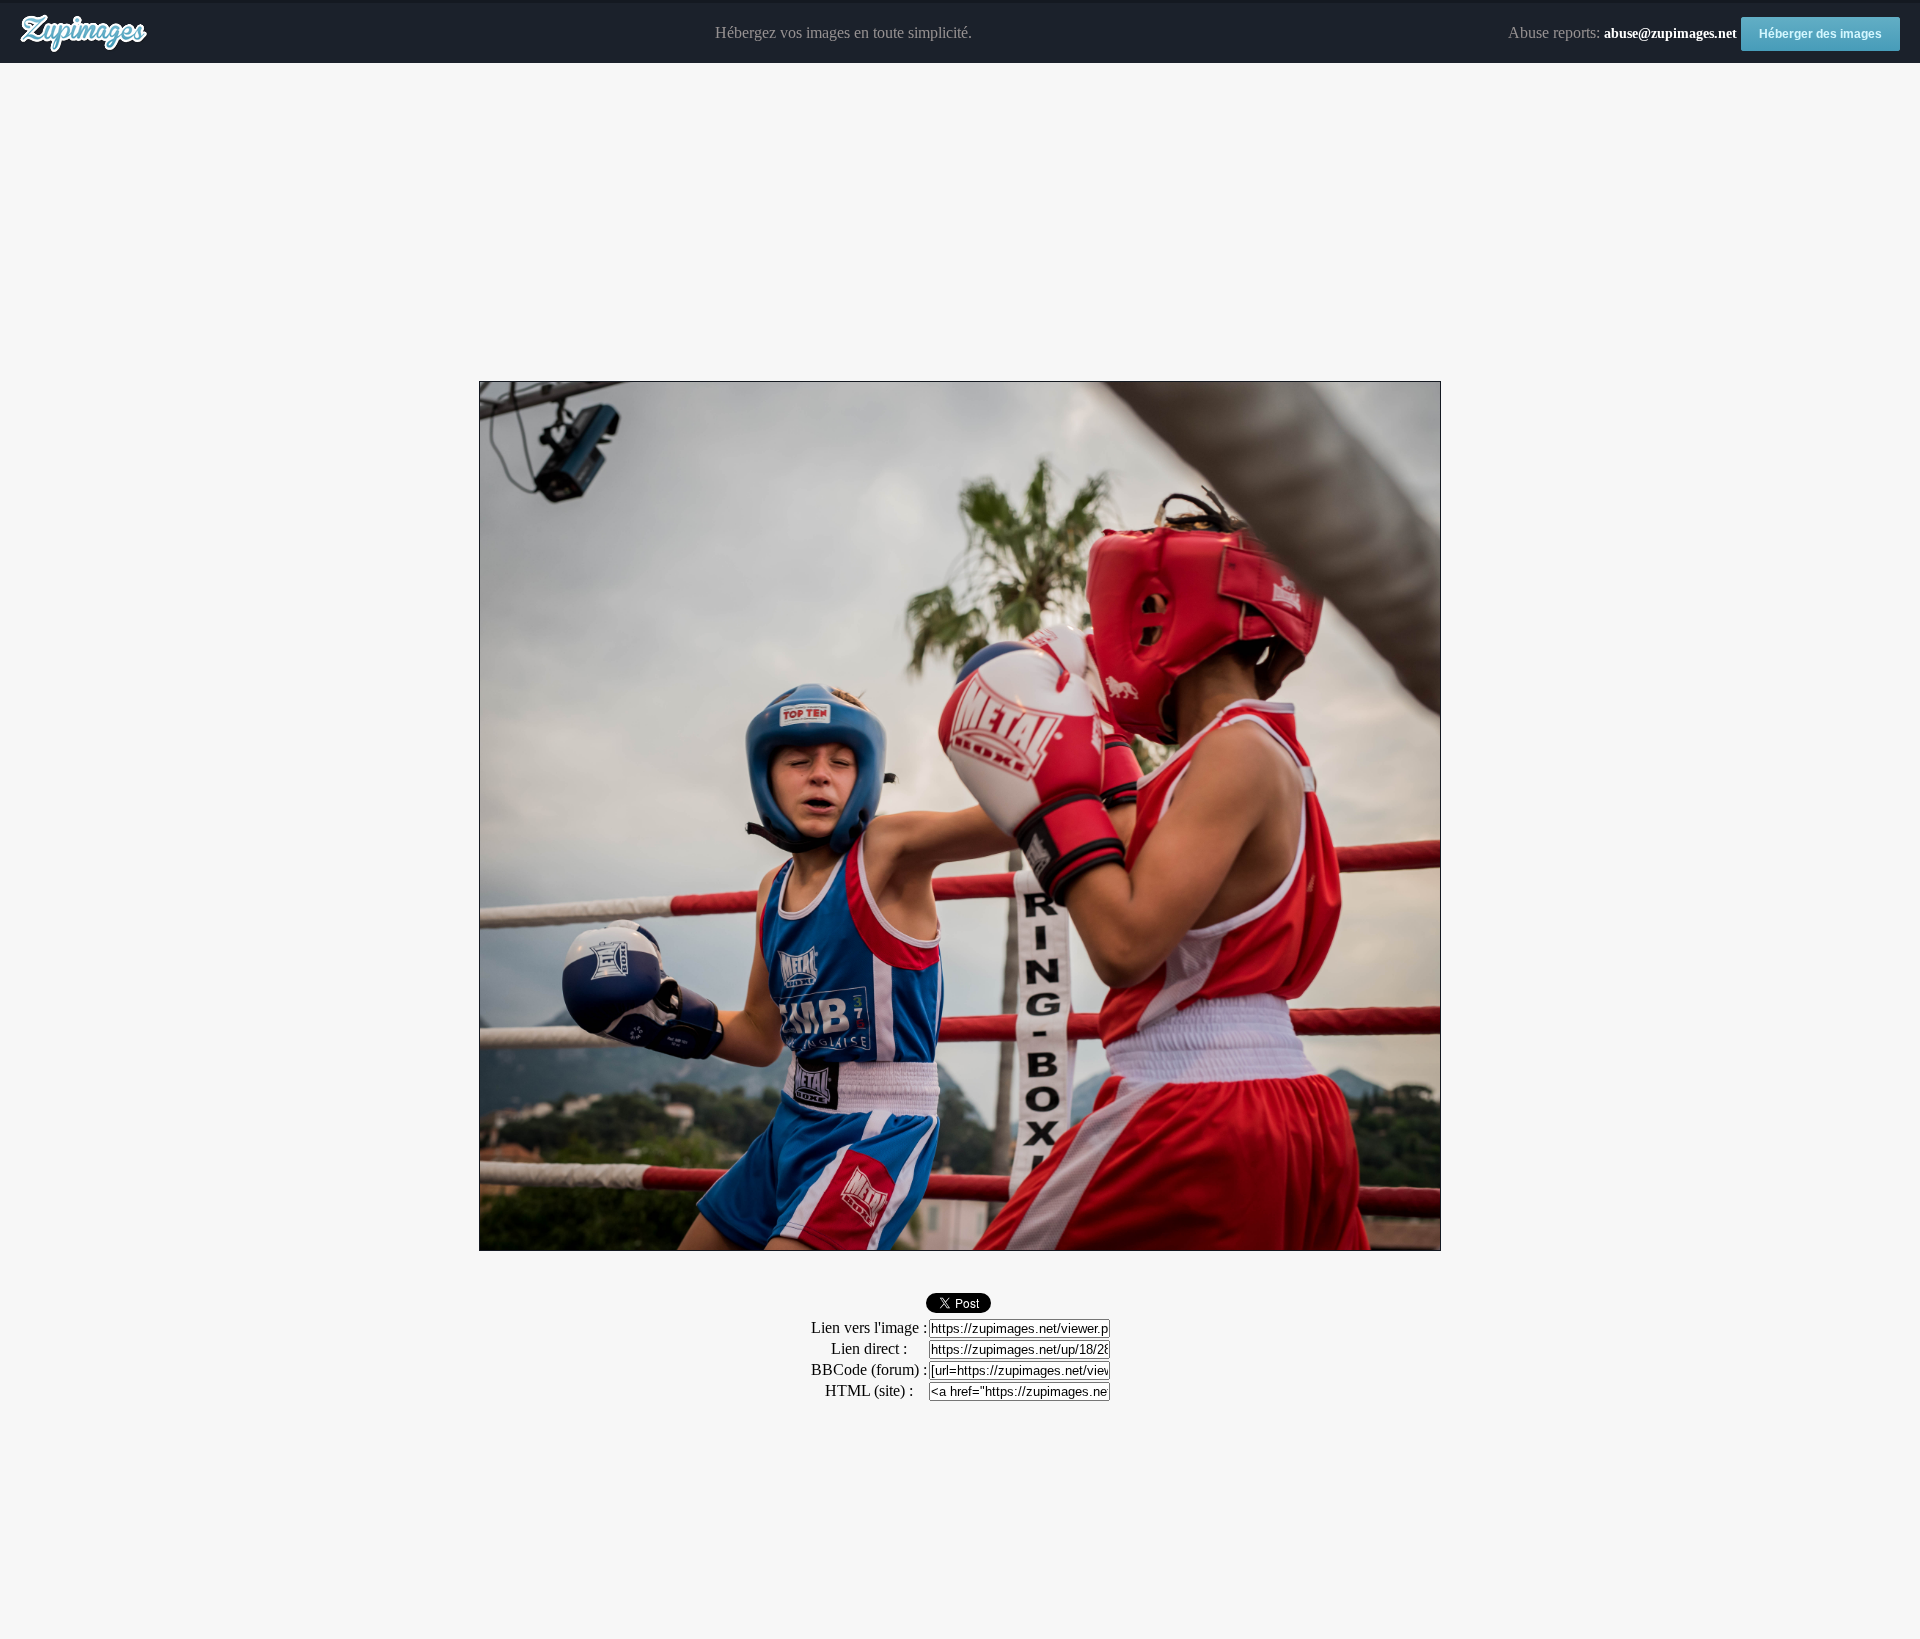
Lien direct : (869, 1348)
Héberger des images (1820, 34)
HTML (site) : (869, 1390)
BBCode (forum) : (869, 1369)
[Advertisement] (960, 223)
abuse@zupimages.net (1670, 33)
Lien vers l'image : (869, 1327)
